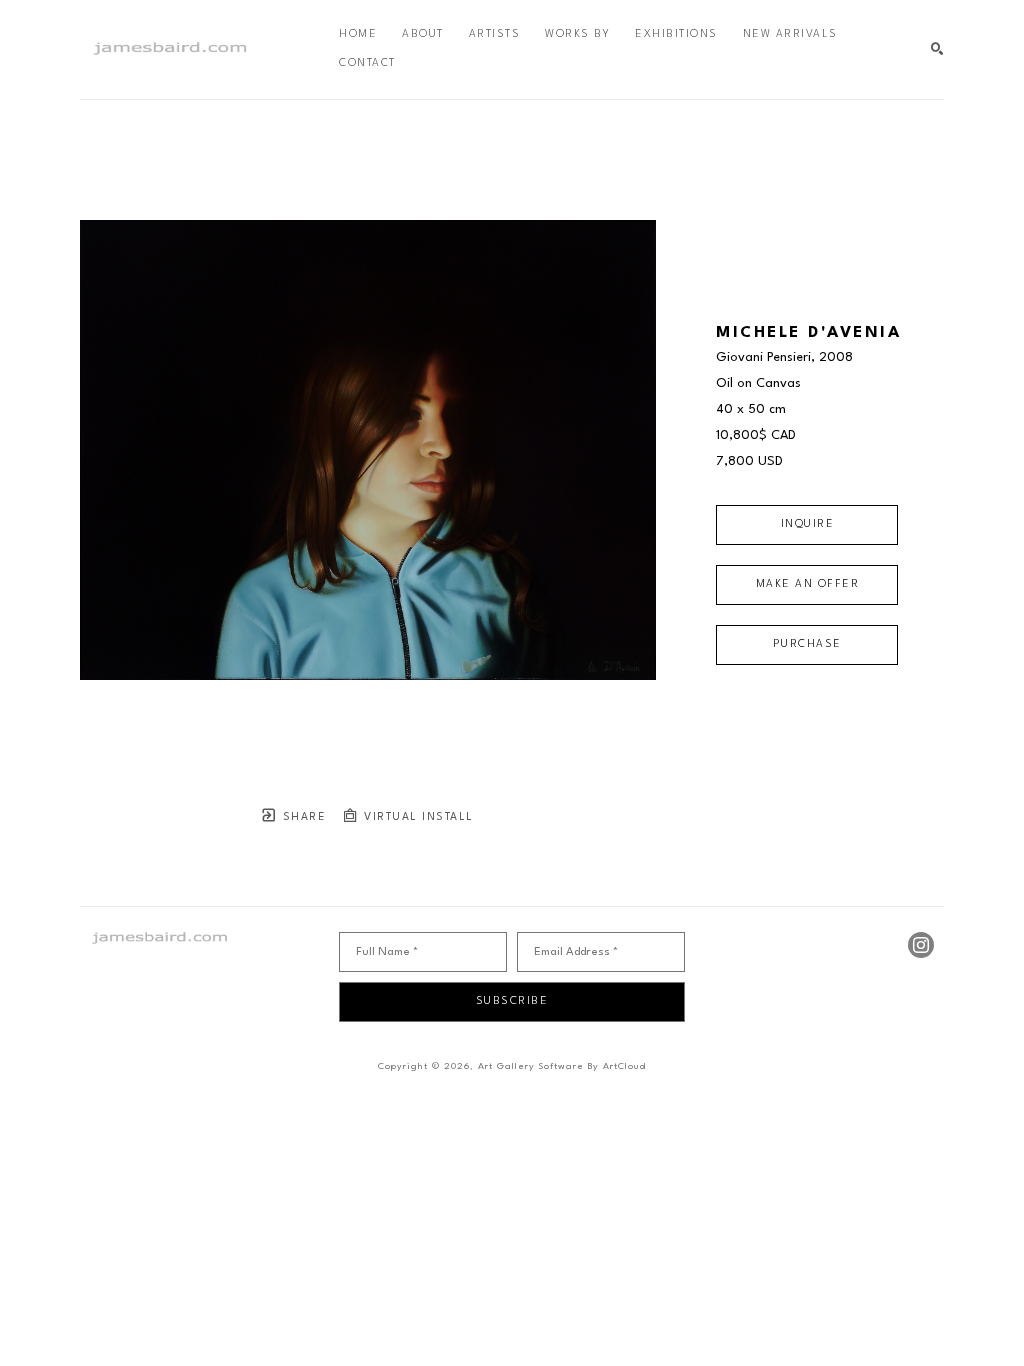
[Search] (937, 49)
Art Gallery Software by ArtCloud (562, 1066)
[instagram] (921, 945)
